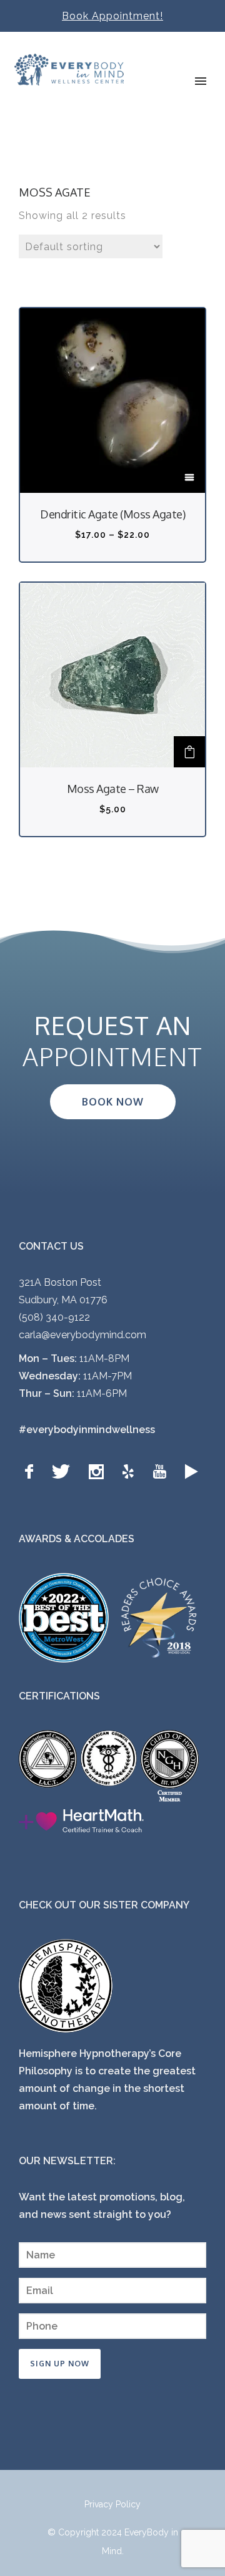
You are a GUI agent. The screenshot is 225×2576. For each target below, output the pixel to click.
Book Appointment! (112, 16)
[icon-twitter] (64, 1472)
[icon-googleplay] (192, 1472)
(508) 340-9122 (54, 1317)
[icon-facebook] (32, 1472)
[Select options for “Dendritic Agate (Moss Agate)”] (189, 477)
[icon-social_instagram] (99, 1472)
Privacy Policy (112, 2504)
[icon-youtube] (162, 1472)
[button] (189, 752)
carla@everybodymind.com (82, 1335)
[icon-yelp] (131, 1472)
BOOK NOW (113, 1102)
